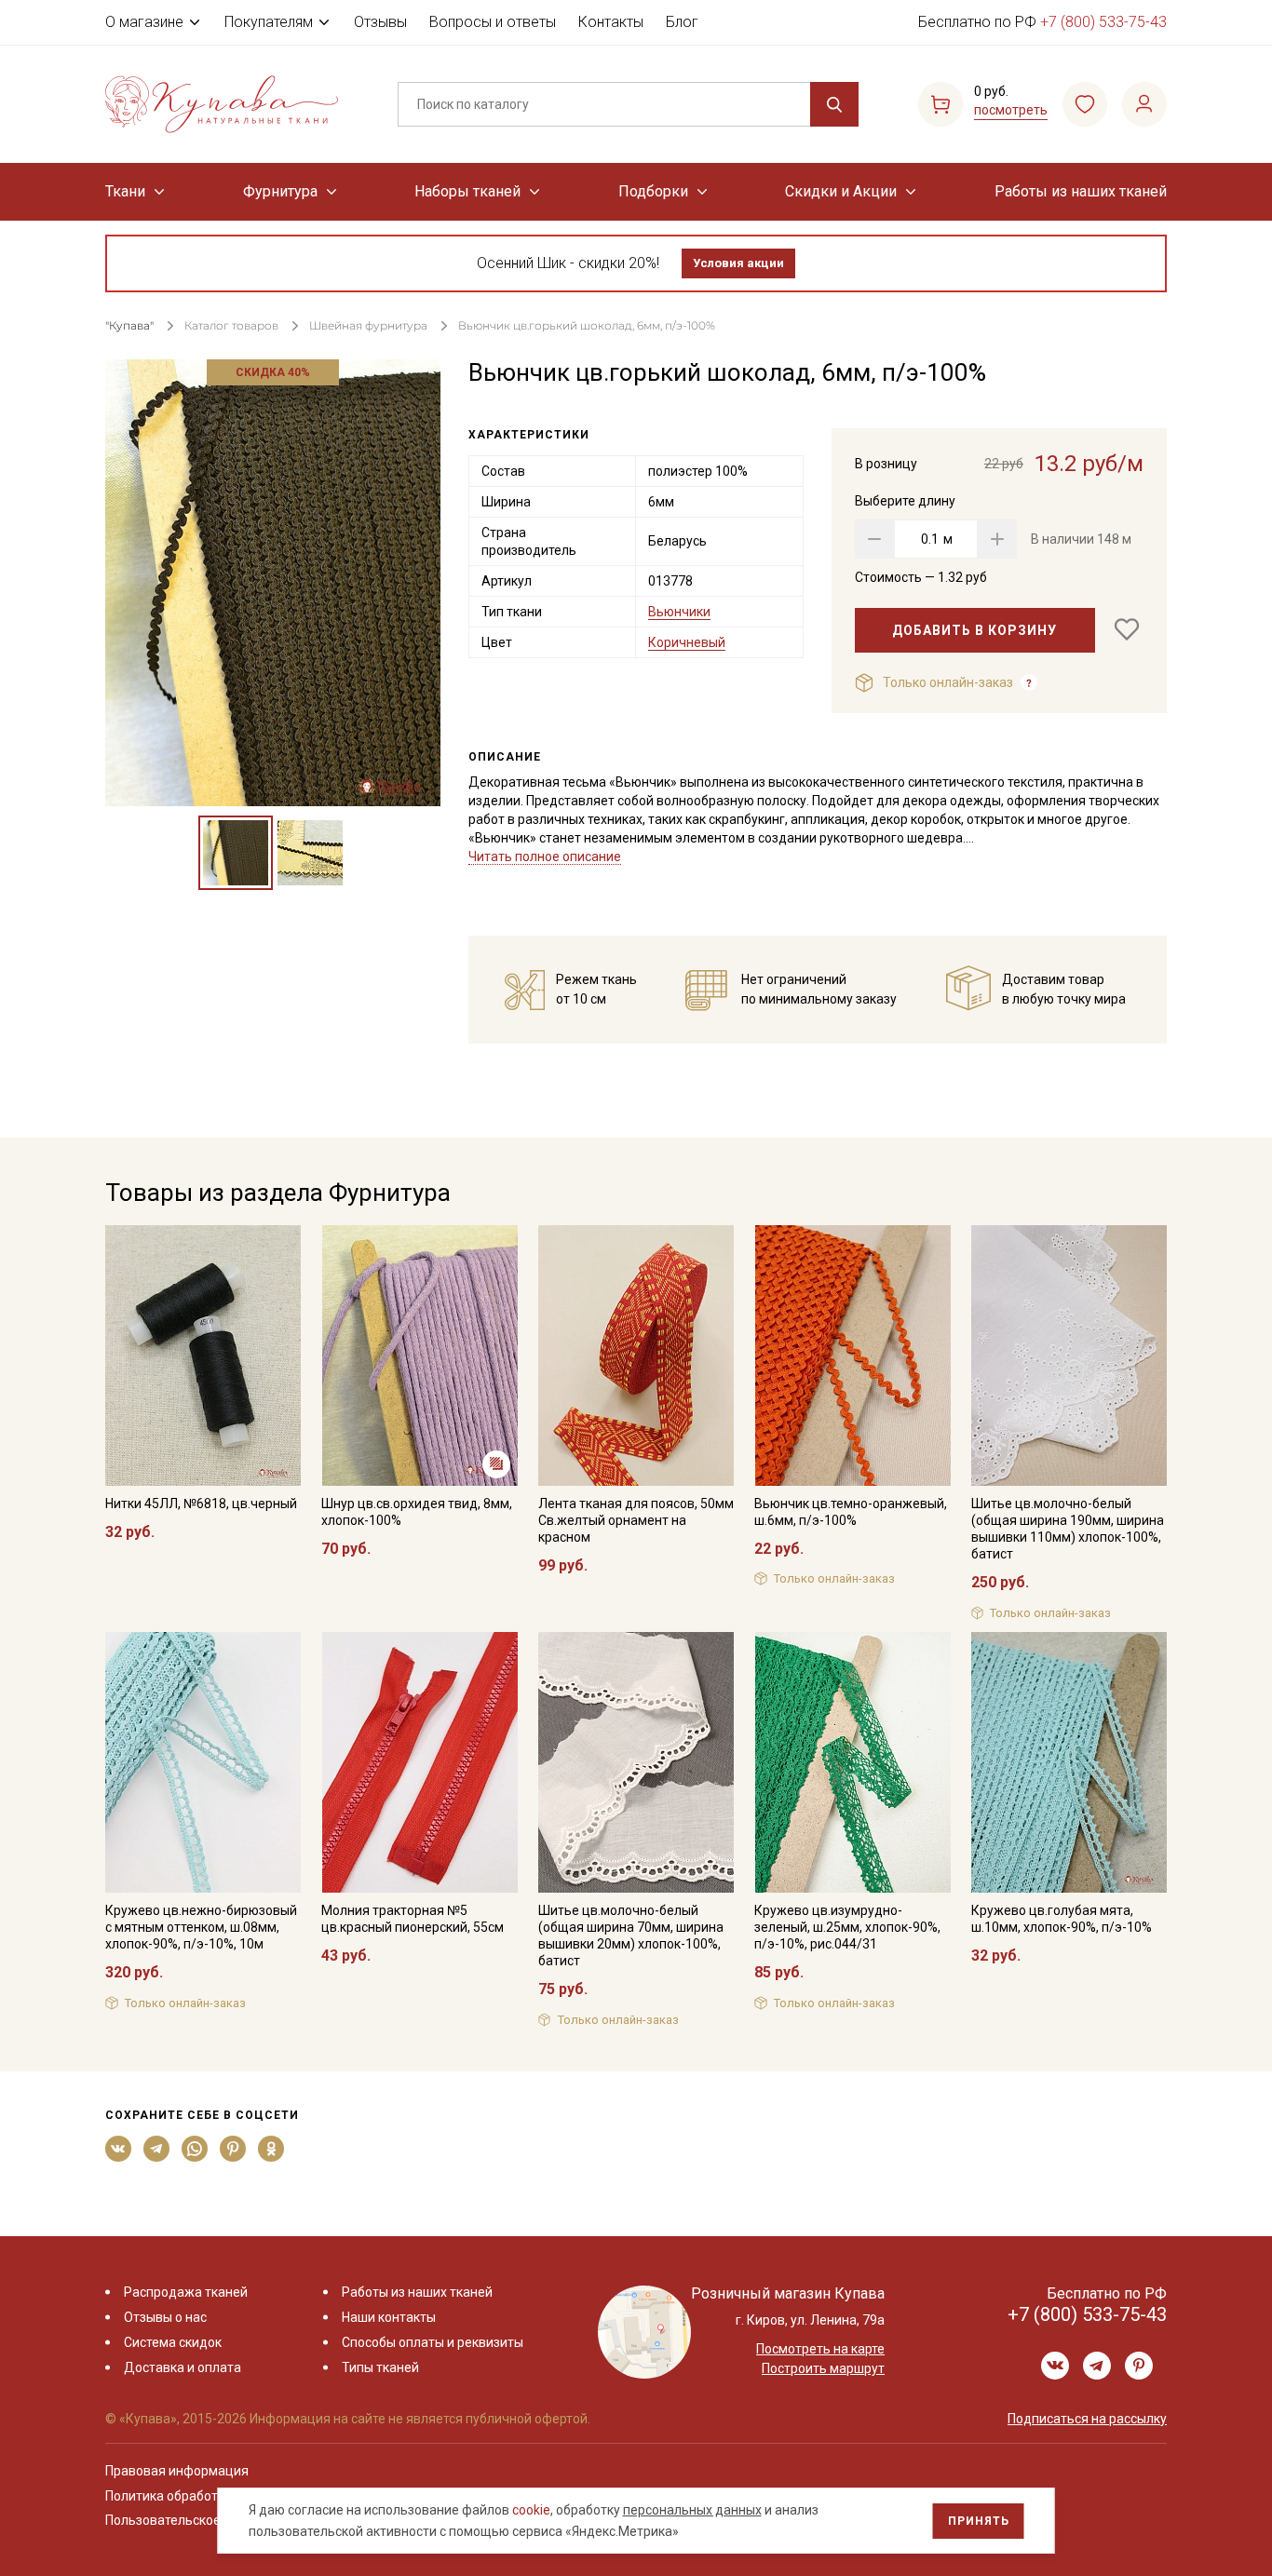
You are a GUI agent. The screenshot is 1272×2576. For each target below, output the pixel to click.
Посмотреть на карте (820, 2349)
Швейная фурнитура (368, 325)
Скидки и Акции (841, 191)
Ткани (125, 191)
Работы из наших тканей (1081, 191)
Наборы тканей (467, 191)
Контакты (611, 22)
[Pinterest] (233, 2149)
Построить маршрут (823, 2368)
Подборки (653, 191)
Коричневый (687, 642)
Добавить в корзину (974, 630)
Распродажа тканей (186, 2292)
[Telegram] (157, 2149)
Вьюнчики (679, 612)
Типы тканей (380, 2367)
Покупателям (269, 22)
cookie (531, 2510)
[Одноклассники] (271, 2149)
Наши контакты (389, 2317)
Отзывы (380, 22)
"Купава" (129, 325)
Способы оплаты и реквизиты (433, 2342)
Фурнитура (280, 191)
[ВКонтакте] (119, 2149)
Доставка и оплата (183, 2367)
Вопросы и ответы (493, 22)
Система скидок (173, 2342)
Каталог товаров (231, 325)
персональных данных (692, 2510)
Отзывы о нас (165, 2317)
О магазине (144, 22)
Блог (682, 22)
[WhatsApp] (195, 2149)
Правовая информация (177, 2471)
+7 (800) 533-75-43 (1103, 22)
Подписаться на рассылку (1087, 2419)
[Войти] (1144, 104)
